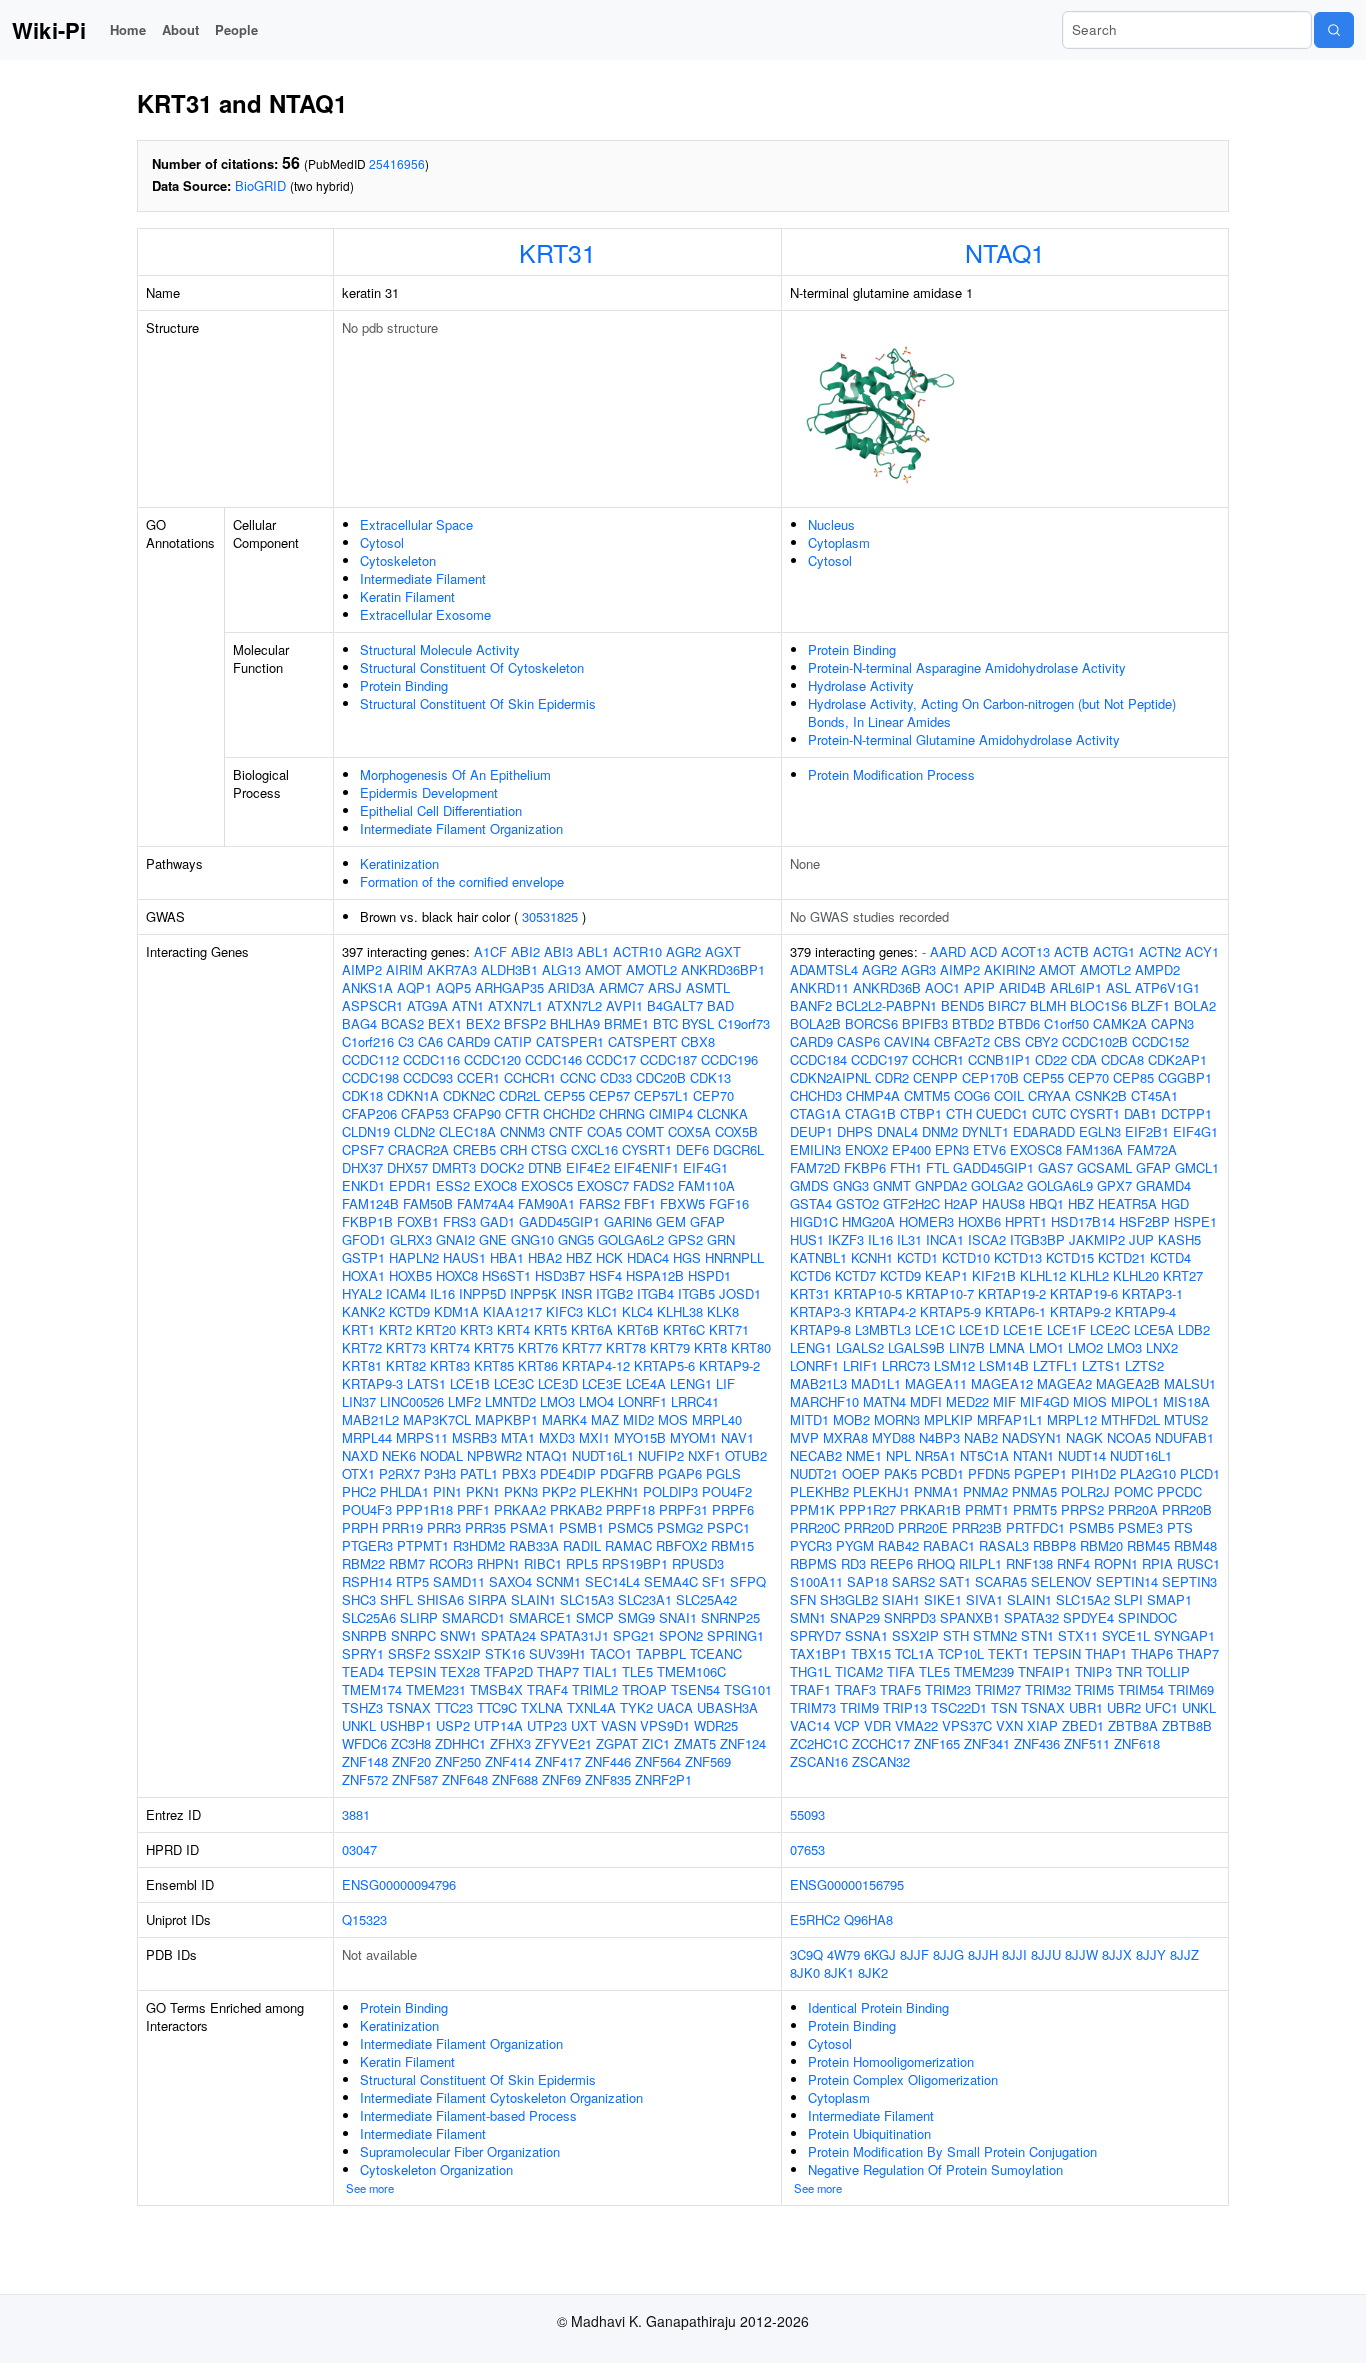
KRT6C (684, 1329)
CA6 (430, 1041)
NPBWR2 (494, 1455)
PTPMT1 (423, 1545)
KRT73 (406, 1347)
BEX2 (483, 1023)
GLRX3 (411, 1239)
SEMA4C (671, 1581)
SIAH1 (901, 1599)
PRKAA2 (520, 1509)
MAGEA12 (1002, 1383)
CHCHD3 (816, 1095)
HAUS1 (464, 1257)
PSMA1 (532, 1527)
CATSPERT (642, 1041)
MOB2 (851, 1419)
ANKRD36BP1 (723, 969)
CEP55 (564, 1095)
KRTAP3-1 (1152, 1293)
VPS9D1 (665, 1725)
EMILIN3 (815, 1149)
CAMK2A (1120, 1023)
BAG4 (359, 1023)
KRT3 (476, 1329)
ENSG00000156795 (847, 1884)
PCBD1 (942, 1473)
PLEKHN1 (609, 1491)
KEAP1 (946, 1275)
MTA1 (518, 1437)
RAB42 (898, 1545)
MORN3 (897, 1419)
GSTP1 (363, 1257)
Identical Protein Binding (878, 2007)
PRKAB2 (576, 1509)
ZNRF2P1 (663, 1779)
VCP (847, 1725)
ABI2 (525, 951)
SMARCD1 (473, 1617)
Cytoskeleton (398, 560)
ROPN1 (1116, 1563)
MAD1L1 (876, 1383)
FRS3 (459, 1221)
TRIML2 (595, 1689)
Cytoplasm (839, 542)
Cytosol (382, 542)
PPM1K (812, 1509)
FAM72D (815, 1167)
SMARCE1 (540, 1617)
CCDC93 (428, 1077)
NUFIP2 (661, 1455)
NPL (898, 1455)
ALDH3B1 (509, 969)
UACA (675, 1707)
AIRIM (404, 969)
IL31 (909, 1239)
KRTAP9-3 (372, 1383)
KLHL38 (680, 1311)
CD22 (1051, 1059)
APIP (979, 987)
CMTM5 (927, 1095)
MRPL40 (717, 1419)
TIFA (901, 1671)
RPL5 (582, 1563)
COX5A (689, 1131)
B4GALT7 (675, 1005)
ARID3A (571, 987)
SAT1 (955, 1581)
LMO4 (596, 1401)
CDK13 (710, 1077)
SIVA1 (984, 1599)
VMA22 (916, 1725)
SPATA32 (1031, 1617)
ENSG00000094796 (399, 1884)
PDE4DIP (568, 1473)
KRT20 (436, 1329)
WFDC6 (364, 1743)
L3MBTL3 (883, 1329)
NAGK (1084, 1437)
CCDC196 (729, 1059)
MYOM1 (693, 1437)
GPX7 (1114, 1185)
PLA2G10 (1148, 1473)
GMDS (809, 1185)
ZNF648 (465, 1779)
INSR (576, 1293)
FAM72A (1152, 1149)
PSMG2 (680, 1527)
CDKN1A (413, 1095)
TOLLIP (1168, 1671)
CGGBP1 (1185, 1077)
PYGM (855, 1545)
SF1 (714, 1581)
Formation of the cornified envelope (462, 881)
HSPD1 (709, 1275)
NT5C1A (984, 1455)
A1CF (490, 951)
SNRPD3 (910, 1617)
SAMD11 (459, 1581)
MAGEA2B (1128, 1383)
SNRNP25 (730, 1617)
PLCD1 (1200, 1473)
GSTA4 (811, 1203)
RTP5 (412, 1581)
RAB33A (534, 1545)
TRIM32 (1048, 1689)
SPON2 (681, 1635)
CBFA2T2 (962, 1041)
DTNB (545, 1167)
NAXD (360, 1455)
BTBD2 (973, 1023)
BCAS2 (402, 1023)
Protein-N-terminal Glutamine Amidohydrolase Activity (964, 739)
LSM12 (954, 1365)
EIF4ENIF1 (646, 1167)
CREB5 (474, 1149)
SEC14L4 (612, 1581)
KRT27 (1183, 1275)
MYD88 (893, 1437)
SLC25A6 (369, 1617)
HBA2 (545, 1257)
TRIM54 (1141, 1689)
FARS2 (599, 1203)
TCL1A (914, 1653)
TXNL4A (591, 1707)
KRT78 (626, 1347)
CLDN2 (414, 1131)
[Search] (1334, 30)
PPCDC (1179, 1491)
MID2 (638, 1419)
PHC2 (359, 1491)
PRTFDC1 (1035, 1527)
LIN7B (967, 1347)
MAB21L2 (370, 1419)
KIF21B (994, 1275)
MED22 (967, 1401)
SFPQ (748, 1581)
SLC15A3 (587, 1599)
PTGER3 (367, 1545)
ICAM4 (406, 1293)
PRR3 (444, 1527)
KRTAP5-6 (664, 1365)
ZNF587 (415, 1779)
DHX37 (362, 1167)
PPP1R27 (867, 1509)
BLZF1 (1150, 1005)
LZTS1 (1101, 1365)
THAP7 (558, 1671)
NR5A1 (935, 1455)
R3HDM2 (479, 1545)
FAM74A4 (485, 1203)
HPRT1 (1026, 1221)
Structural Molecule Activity (440, 649)
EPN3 (952, 1149)
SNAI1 (678, 1617)
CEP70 (713, 1095)
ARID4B (1022, 987)
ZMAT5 (695, 1743)
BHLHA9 (575, 1023)
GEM (671, 1221)
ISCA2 (987, 1239)
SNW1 (458, 1635)
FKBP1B (367, 1221)
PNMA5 (1034, 1491)
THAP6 (1152, 1653)
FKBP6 (865, 1167)
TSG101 (748, 1689)
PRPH (360, 1527)
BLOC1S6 (1098, 1005)
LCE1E (1023, 1329)
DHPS (855, 1131)
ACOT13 (1025, 951)
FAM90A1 (546, 1203)
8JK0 (805, 1972)
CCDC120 (492, 1059)
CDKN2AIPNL (830, 1077)
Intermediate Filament (423, 578)
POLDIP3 (670, 1491)
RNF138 (1029, 1563)
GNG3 (851, 1185)
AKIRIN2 (1009, 969)
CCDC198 (370, 1077)
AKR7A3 (452, 969)
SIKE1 (943, 1599)
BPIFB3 (925, 1023)
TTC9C (497, 1707)
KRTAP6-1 (1015, 1311)
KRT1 (358, 1329)
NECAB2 (816, 1455)
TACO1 (611, 1653)
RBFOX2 (681, 1545)
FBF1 (640, 1203)
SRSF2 (409, 1653)
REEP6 (891, 1563)
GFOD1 (364, 1239)
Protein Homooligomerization (891, 2061)
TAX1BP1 (818, 1653)
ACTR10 (637, 951)
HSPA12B (655, 1275)
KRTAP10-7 (940, 1293)
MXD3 (557, 1437)
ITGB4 (655, 1293)
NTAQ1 (1005, 252)
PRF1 (473, 1509)
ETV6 (989, 1149)
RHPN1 (498, 1563)
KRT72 (362, 1347)
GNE (493, 1239)
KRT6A (592, 1329)
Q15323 (364, 1919)
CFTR (522, 1113)
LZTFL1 (1055, 1365)
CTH (959, 1113)
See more (370, 2188)
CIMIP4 (671, 1113)
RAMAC (628, 1545)
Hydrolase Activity (861, 685)
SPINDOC (1147, 1617)
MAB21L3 (818, 1383)
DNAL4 (897, 1131)
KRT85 (494, 1365)
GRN (721, 1239)
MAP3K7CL (437, 1419)
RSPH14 (367, 1581)
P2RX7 (399, 1473)
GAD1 (497, 1221)
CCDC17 (611, 1059)
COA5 (604, 1131)
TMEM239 (984, 1671)
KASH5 (1179, 1239)
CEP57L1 (661, 1095)
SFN (803, 1599)
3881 (356, 1814)
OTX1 (358, 1473)
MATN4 (884, 1401)
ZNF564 (658, 1761)
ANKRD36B (887, 987)
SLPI (1128, 1599)
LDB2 (1194, 1329)
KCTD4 (1170, 1257)
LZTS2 (1144, 1365)
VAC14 (810, 1725)
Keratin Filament (407, 596)
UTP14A (498, 1725)
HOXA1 (363, 1275)
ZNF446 (608, 1761)
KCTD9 (409, 1311)
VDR (877, 1725)
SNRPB (364, 1635)
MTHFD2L (1130, 1419)
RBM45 (1148, 1545)
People (236, 29)
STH (956, 1635)
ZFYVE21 (563, 1743)
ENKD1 (363, 1185)
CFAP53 (425, 1113)
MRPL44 (367, 1437)
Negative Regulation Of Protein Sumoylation (935, 2169)
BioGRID (260, 185)
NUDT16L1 (603, 1455)
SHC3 (359, 1599)
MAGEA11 (936, 1383)
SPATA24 (508, 1635)
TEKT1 (1008, 1653)
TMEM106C (691, 1671)
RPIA (1157, 1563)
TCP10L (961, 1653)
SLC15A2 (1083, 1599)
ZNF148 (365, 1761)
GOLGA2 (997, 1185)
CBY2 (1041, 1041)
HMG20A (868, 1221)
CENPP (935, 1077)
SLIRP (419, 1617)
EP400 (911, 1149)
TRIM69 (1191, 1689)
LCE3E (602, 1383)
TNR (1129, 1671)
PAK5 (900, 1473)
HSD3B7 (560, 1275)
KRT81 (362, 1365)
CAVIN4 (907, 1041)
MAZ (605, 1419)
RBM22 (363, 1563)
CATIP (513, 1041)
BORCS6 (871, 1023)
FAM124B (370, 1203)
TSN (1004, 1707)
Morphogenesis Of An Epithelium (455, 774)
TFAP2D (508, 1671)
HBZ (579, 1257)
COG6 (972, 1095)
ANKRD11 (819, 987)
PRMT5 (1035, 1509)
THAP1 (1106, 1653)
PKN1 (483, 1491)
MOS (673, 1419)
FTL (937, 1167)
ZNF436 (1037, 1743)
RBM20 (1101, 1545)
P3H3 (440, 1473)
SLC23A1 (645, 1599)
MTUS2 (1186, 1419)
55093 (807, 1814)
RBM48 (1195, 1545)
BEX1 (445, 1023)
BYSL (698, 1023)
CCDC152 (1160, 1041)
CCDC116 (431, 1059)
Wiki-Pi (49, 30)
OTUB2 (746, 1455)
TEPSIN (412, 1671)
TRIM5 (1094, 1689)
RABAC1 (949, 1545)
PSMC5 (630, 1527)
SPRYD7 (815, 1635)
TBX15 (871, 1653)
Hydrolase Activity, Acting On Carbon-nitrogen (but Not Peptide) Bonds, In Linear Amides (992, 712)
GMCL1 (1197, 1167)
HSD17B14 (1083, 1221)
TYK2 (636, 1707)
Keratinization (399, 863)
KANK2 (363, 1311)
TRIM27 (998, 1689)
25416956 (397, 163)
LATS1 (426, 1383)
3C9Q (806, 1954)
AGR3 (918, 969)
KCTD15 (1070, 1257)
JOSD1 (740, 1293)
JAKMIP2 (1097, 1239)
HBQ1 (1046, 1203)
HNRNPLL (734, 1257)
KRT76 (538, 1347)
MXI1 (594, 1437)
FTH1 (906, 1167)
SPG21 (634, 1635)
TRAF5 (900, 1689)
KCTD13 (1018, 1257)
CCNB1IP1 (999, 1059)
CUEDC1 (1002, 1113)
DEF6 (692, 1149)
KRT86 (538, 1365)
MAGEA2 (1064, 1383)
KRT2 (395, 1329)
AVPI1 (624, 1005)
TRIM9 (859, 1707)
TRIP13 (905, 1707)
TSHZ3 (362, 1707)
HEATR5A (1127, 1203)
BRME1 (626, 1023)
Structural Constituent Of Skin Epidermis (478, 703)
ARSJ (665, 987)
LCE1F (1066, 1329)
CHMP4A (873, 1095)
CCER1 (478, 1077)
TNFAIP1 (1044, 1671)
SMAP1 (1169, 1599)
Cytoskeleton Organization (436, 2169)
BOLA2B (815, 1023)
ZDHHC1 (460, 1743)
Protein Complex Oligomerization (903, 2079)
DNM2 (940, 1131)
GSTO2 (857, 1203)
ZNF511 (1087, 1743)
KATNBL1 (818, 1257)
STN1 (1037, 1635)
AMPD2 (1157, 969)
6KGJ (880, 1954)
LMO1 (1046, 1347)
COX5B (736, 1131)
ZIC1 (656, 1743)
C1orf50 (1066, 1023)
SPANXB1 (970, 1617)
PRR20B (1187, 1509)
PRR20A (1133, 1509)
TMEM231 (436, 1689)
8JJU (1046, 1954)
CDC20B (661, 1077)
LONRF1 (642, 1401)
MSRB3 (474, 1437)
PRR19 (402, 1527)
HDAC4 (648, 1257)
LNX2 (1162, 1347)
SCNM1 (558, 1581)
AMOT (603, 969)
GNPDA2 (941, 1185)
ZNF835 (608, 1779)
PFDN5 (989, 1473)
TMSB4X (496, 1689)
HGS (687, 1257)
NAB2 (981, 1437)
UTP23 (547, 1725)
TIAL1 (600, 1671)
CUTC (1049, 1113)
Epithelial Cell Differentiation (441, 810)
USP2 (453, 1725)
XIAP (1042, 1725)
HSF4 (605, 1275)
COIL (1009, 1095)
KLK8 (723, 1311)
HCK (609, 1257)
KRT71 (729, 1329)
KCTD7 (855, 1275)
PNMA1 (936, 1491)
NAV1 (737, 1437)
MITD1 (809, 1419)
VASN (618, 1725)
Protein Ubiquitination (869, 2133)
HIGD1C (814, 1221)
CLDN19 (366, 1131)
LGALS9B (916, 1347)
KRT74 (450, 1347)
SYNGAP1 (1184, 1635)
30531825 (550, 916)
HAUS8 (1003, 1203)
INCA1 (945, 1239)
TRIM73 (813, 1707)
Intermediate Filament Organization (461, 828)
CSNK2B (1101, 1095)
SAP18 (867, 1581)
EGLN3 (1100, 1131)
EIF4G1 (705, 1167)
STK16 (505, 1653)
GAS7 (1055, 1167)
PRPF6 (733, 1509)
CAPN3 (1172, 1023)
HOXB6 (979, 1221)
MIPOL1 (1135, 1401)
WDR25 (716, 1725)
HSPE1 (1195, 1221)
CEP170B (990, 1077)
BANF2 (811, 1005)
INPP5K (533, 1293)
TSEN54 (695, 1689)
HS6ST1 (506, 1275)
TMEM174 (372, 1689)
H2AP (961, 1203)
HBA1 (507, 1257)
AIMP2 (362, 969)
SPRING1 (735, 1635)
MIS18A (1186, 1401)
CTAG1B (870, 1113)
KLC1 (602, 1311)
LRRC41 (695, 1401)
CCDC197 (879, 1059)
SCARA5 (1001, 1581)
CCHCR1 (530, 1077)
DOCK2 (502, 1167)
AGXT (723, 951)
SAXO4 (510, 1581)
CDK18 (362, 1095)
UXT (584, 1725)
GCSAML (1104, 1167)
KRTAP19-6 (1084, 1293)
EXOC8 (495, 1185)
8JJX (1117, 1954)
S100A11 (816, 1581)
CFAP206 (369, 1113)
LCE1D (979, 1329)
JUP (1141, 1239)
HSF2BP (1144, 1221)
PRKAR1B (930, 1509)
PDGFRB (627, 1473)
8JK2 (873, 1972)
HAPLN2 (414, 1257)
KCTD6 (810, 1275)
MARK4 (564, 1419)
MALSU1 (1190, 1383)
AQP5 (453, 987)
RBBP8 (1054, 1545)
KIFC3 (564, 1311)
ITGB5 (696, 1293)
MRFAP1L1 (1010, 1419)
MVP (804, 1437)
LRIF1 (860, 1365)
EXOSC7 (603, 1185)
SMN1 (808, 1617)
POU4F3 (367, 1509)
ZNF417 (558, 1761)
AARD (948, 951)
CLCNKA (722, 1113)
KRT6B (638, 1329)
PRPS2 (1082, 1509)
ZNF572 (365, 1779)
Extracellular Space (416, 524)
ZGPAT (617, 1743)
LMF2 (464, 1401)
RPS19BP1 (635, 1563)
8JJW (1081, 1954)
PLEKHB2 (819, 1491)
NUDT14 (1082, 1455)
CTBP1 (921, 1113)
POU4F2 (727, 1491)
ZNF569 (708, 1761)
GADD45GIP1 (559, 1221)
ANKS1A (367, 987)
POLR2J (1085, 1491)
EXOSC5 (547, 1185)
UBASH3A (727, 1707)
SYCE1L (1126, 1635)
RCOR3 (451, 1563)
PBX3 (519, 1473)
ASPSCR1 (372, 1005)
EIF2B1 (1147, 1131)
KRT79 (670, 1347)
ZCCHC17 (881, 1743)
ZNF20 (411, 1761)
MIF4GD (1044, 1401)
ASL (1118, 987)
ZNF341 (987, 1743)
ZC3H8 (411, 1743)
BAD (720, 1005)
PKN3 (521, 1491)
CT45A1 (1154, 1095)
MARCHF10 (824, 1401)
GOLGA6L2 (631, 1239)
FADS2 (653, 1185)
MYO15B (640, 1437)
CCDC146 (553, 1059)
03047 (359, 1849)
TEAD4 (363, 1671)
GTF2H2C (911, 1203)
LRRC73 (906, 1365)
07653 (807, 1849)
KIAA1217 (512, 1311)
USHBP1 (406, 1725)
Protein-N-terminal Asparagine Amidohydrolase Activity (967, 667)
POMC (1133, 1491)
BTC (665, 1023)
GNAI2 (455, 1239)
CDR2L (519, 1095)
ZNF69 (561, 1779)
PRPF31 (683, 1509)
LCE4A (646, 1383)
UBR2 (1124, 1707)
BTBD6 (1019, 1023)
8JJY (1151, 1954)
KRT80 (751, 1347)
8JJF (914, 1954)
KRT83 (450, 1365)
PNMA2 (985, 1491)
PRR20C (815, 1527)
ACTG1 (1114, 951)
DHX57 (407, 1167)
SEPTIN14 (1127, 1581)
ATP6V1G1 (1167, 987)
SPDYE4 (1088, 1617)
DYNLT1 (985, 1131)
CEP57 (609, 1095)
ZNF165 (937, 1743)
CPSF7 (363, 1149)
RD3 (853, 1563)
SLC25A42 (706, 1599)
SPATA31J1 (574, 1635)
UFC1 (1161, 1707)
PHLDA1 (404, 1491)
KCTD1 (917, 1257)
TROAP (644, 1689)
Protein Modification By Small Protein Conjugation (952, 2151)
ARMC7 (621, 987)
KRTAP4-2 (885, 1311)
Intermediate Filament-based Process (468, 2115)
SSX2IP (457, 1653)
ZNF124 (743, 1743)
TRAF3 (855, 1689)
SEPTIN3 (1189, 1581)
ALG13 (561, 969)
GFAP (707, 1221)
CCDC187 (668, 1059)
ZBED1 (1083, 1725)
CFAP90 (477, 1113)
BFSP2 (525, 1023)
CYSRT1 (647, 1149)
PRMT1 (987, 1509)
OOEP (861, 1473)
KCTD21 (1122, 1257)
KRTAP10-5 (868, 1293)
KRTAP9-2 (729, 1365)
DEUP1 (811, 1131)
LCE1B (470, 1383)
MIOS (1090, 1401)
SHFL (396, 1599)
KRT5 (550, 1329)
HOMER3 (926, 1221)
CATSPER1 (570, 1041)
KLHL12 (1043, 1275)
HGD (1175, 1203)
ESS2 (453, 1185)
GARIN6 (628, 1221)
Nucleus (831, 524)
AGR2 (683, 951)
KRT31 (557, 252)
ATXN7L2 (574, 1005)
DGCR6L (738, 1149)
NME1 (864, 1455)
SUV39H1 (557, 1653)
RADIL (582, 1545)
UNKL (359, 1725)
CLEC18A (467, 1131)
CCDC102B (1095, 1041)
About (180, 29)
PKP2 (559, 1491)
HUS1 (807, 1239)
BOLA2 (1195, 1005)
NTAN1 (1033, 1455)
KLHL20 (1136, 1275)
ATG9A (427, 1005)
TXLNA (542, 1707)
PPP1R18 (424, 1509)
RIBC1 (543, 1563)
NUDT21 (814, 1473)
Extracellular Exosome (425, 614)
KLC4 (637, 1311)
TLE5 (637, 1671)
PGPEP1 (1040, 1473)
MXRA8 (845, 1437)
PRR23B (977, 1527)
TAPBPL (661, 1653)
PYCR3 (811, 1545)
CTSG (549, 1149)
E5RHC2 (815, 1919)
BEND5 (962, 1005)
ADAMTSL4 (824, 969)
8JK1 (839, 1972)
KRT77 (582, 1347)
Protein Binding (404, 685)
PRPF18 (630, 1509)
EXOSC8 (1036, 1149)
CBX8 (698, 1041)
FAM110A (706, 1185)
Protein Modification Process (891, 774)
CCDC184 (818, 1059)
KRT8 (710, 1347)
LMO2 (1085, 1347)
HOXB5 (410, 1275)
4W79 (843, 1954)
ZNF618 (1137, 1743)
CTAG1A (815, 1113)
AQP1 (414, 987)
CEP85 (1133, 1077)
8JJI (1014, 1954)
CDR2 (892, 1077)
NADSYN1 (1032, 1437)
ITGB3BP (1037, 1239)
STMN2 (995, 1635)
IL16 (442, 1293)
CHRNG (622, 1113)
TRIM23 (948, 1689)
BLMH (1048, 1005)
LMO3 (557, 1401)
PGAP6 (680, 1473)
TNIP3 (1093, 1671)
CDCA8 (1122, 1059)
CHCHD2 (569, 1113)
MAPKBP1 (506, 1419)
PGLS (723, 1473)
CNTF (566, 1131)
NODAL (441, 1455)
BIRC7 (1007, 1005)
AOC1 (942, 987)
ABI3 (558, 951)
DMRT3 (454, 1167)
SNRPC (413, 1635)
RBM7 (407, 1563)
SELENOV (1061, 1581)
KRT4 (513, 1329)
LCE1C (935, 1329)
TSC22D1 (959, 1707)
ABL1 (593, 951)
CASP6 (858, 1041)
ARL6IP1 (1076, 987)
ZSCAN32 (881, 1761)
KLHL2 (1089, 1275)
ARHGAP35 (509, 987)
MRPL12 (1072, 1419)
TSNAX (409, 1707)
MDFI (926, 1401)
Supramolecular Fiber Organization (460, 2151)
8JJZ (1184, 1954)
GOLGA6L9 (1060, 1185)
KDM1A (456, 1311)
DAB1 (1140, 1113)
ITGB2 (614, 1293)
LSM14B (1004, 1365)
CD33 (616, 1077)
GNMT (892, 1185)
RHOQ (936, 1563)
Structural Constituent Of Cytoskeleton (472, 667)
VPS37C (967, 1725)
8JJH (983, 1954)
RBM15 (732, 1545)
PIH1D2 (1093, 1473)
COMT (645, 1131)
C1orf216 (368, 1041)
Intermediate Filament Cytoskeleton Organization (501, 2097)
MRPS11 (422, 1437)
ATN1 (468, 1005)
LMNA (1007, 1347)
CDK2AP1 (1177, 1059)
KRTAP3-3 (820, 1311)
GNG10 (532, 1239)
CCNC (578, 1077)
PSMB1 (581, 1527)
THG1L (810, 1671)
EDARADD (1044, 1131)
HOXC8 (457, 1275)
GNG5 (576, 1239)
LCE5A (1154, 1329)
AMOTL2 (651, 969)
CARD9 (468, 1041)
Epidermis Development (429, 792)
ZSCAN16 (819, 1761)
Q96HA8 (868, 1919)
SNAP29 (855, 1617)
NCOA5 (1129, 1437)
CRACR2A (418, 1149)
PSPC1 (728, 1527)
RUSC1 (1198, 1563)
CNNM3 (522, 1131)
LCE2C (1110, 1329)
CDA (1084, 1059)
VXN (1009, 1725)
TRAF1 (810, 1689)
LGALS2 (860, 1347)
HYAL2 (362, 1293)
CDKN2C (469, 1095)
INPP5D (482, 1293)
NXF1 (704, 1455)
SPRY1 (363, 1653)
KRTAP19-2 (1012, 1293)
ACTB (1071, 951)
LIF (725, 1383)
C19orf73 (744, 1023)
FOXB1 (418, 1221)
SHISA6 (440, 1599)
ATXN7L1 (515, 1005)
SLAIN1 (533, 1599)
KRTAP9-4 (1145, 1311)
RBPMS (813, 1563)
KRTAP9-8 (820, 1329)
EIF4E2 (588, 1167)
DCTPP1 (1186, 1113)
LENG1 (691, 1383)
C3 (406, 1041)
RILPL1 (980, 1563)
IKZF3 (846, 1239)
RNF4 (1073, 1563)
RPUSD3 (698, 1563)
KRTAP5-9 (950, 1311)
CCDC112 (370, 1059)
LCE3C (514, 1383)
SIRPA (487, 1599)
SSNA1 (866, 1635)
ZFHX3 (510, 1743)
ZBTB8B (1187, 1725)
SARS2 (913, 1581)
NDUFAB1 (1184, 1437)
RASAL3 (1004, 1545)
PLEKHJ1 (881, 1491)
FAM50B (428, 1203)
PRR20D (869, 1527)
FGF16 (729, 1203)
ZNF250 (458, 1761)
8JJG (948, 1954)
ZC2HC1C (819, 1743)
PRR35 (485, 1527)
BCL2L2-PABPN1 (886, 1005)
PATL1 (479, 1473)
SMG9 (636, 1617)
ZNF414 (508, 1761)
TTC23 (454, 1707)
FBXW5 (682, 1203)
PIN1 (447, 1491)
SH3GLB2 (849, 1599)
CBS (1007, 1041)
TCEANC (716, 1653)
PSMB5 (1091, 1527)
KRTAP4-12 (596, 1365)
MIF (1004, 1401)
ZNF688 (515, 1779)
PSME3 (1140, 1527)
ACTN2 (1160, 951)
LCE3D (558, 1383)
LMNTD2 (510, 1401)
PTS (1180, 1527)
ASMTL (708, 987)
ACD (983, 951)
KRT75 (494, 1347)
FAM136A (1094, 1149)
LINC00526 (412, 1401)
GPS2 (685, 1239)
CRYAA (1049, 1095)
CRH (513, 1149)
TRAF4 (547, 1689)
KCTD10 (966, 1257)
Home (128, 29)
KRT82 (406, 1365)
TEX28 (460, 1671)
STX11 (1078, 1635)
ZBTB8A (1133, 1725)
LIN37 (359, 1401)
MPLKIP (948, 1419)
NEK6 (399, 1455)
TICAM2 (859, 1671)
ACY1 (1202, 951)
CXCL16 (594, 1149)
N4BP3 (939, 1437)
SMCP (595, 1617)
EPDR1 (410, 1185)
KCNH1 (872, 1257)
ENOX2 (866, 1149)
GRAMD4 (1163, 1185)
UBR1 (1086, 1707)
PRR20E (923, 1527)
